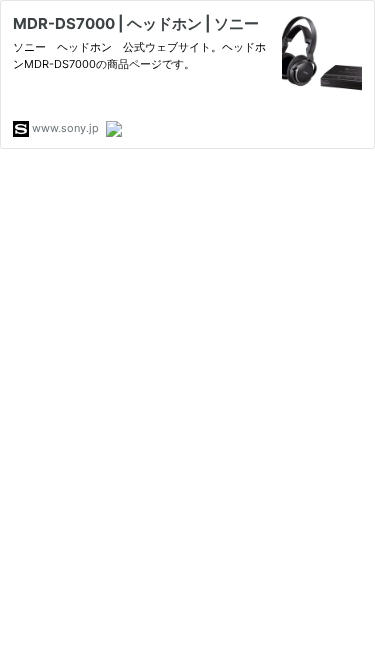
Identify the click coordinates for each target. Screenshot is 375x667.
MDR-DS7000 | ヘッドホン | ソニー (136, 23)
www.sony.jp (64, 128)
